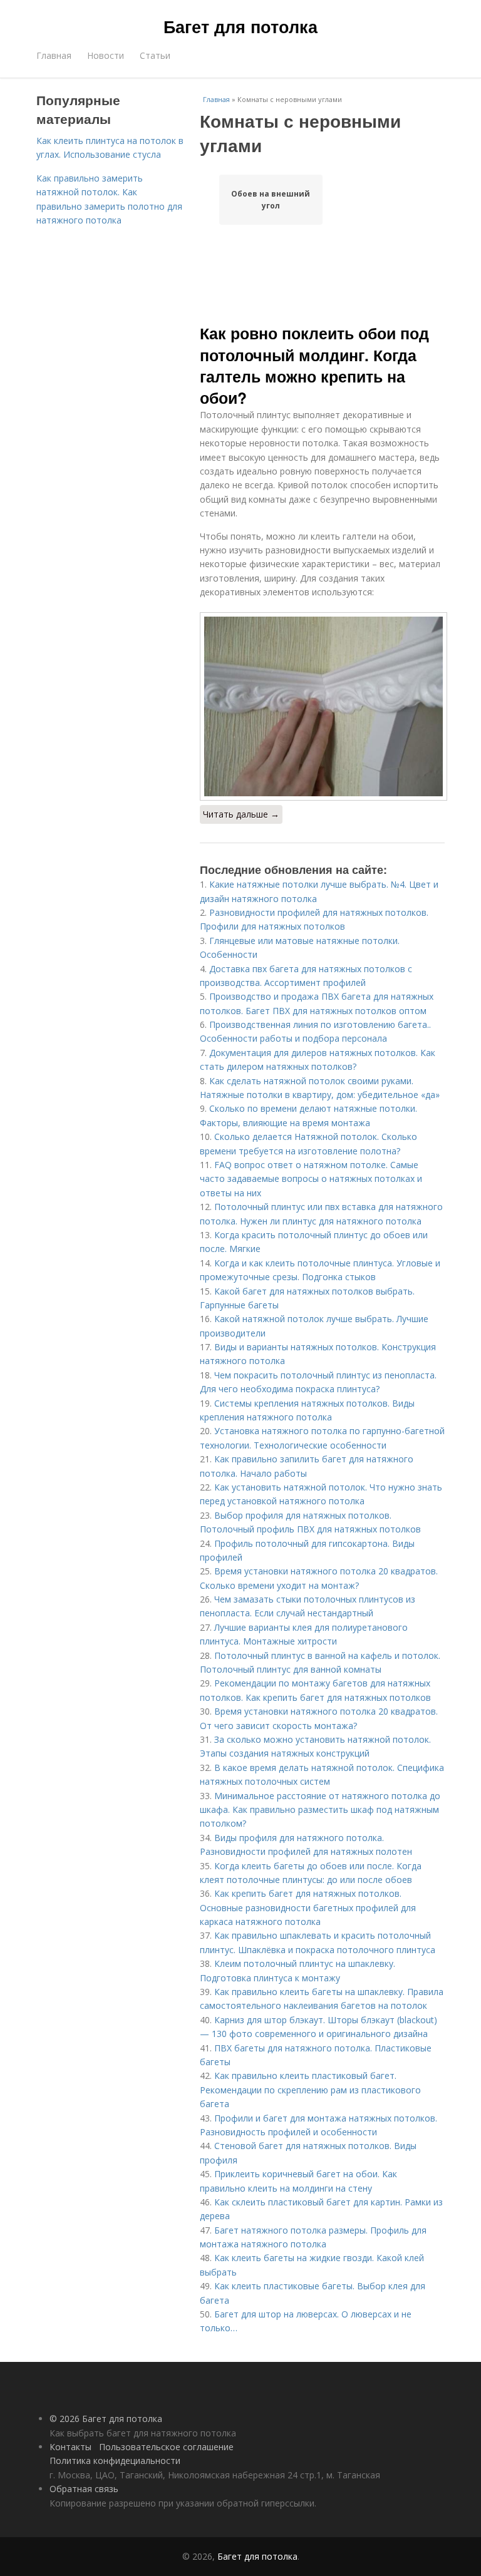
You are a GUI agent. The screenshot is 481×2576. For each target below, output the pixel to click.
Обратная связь (84, 2489)
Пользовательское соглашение (166, 2447)
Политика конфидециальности (115, 2461)
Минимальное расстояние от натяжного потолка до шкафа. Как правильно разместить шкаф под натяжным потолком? (320, 1810)
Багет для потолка (240, 26)
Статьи (155, 55)
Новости (106, 55)
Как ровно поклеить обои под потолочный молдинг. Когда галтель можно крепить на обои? (314, 365)
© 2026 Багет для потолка (106, 2419)
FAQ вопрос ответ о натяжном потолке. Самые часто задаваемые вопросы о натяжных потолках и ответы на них (311, 1179)
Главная (54, 55)
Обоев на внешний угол (271, 200)
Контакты (70, 2447)
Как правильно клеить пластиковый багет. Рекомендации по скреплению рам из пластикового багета (310, 2090)
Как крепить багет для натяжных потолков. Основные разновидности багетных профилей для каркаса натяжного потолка (308, 1907)
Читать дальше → (241, 814)
